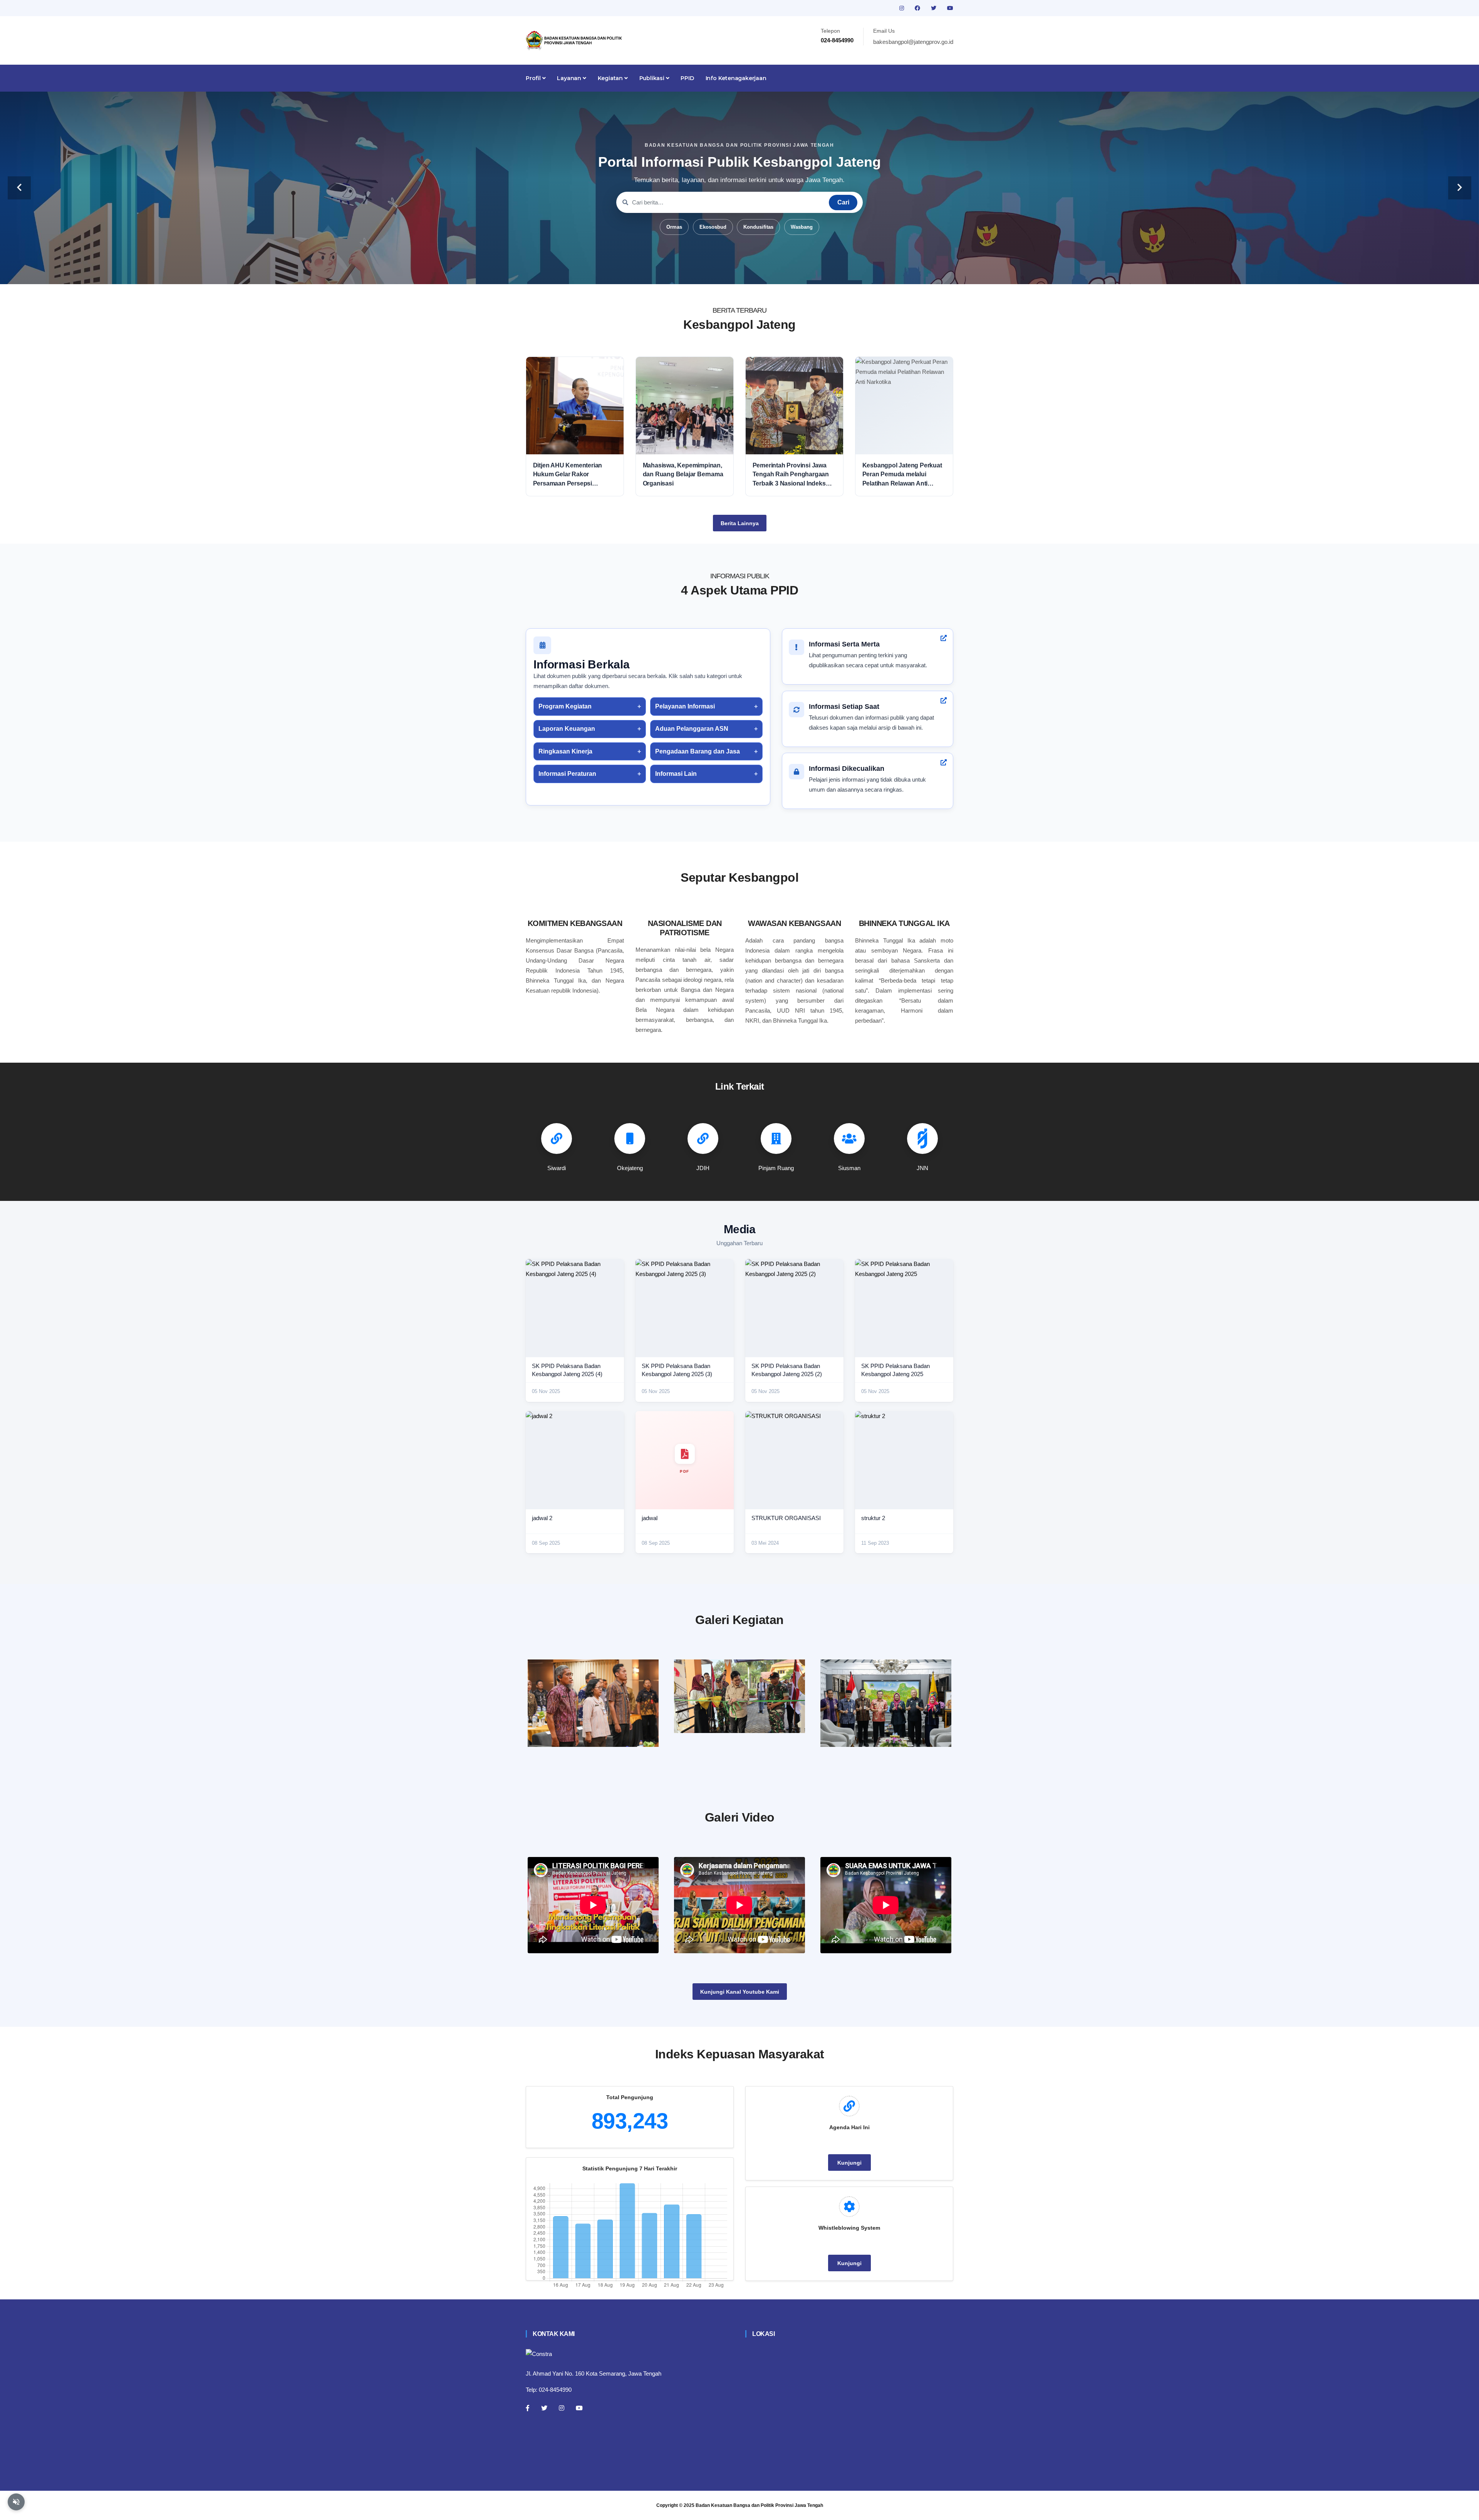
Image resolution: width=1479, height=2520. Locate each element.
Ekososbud (713, 227)
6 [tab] (763, 272)
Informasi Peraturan (567, 774)
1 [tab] (705, 272)
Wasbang (802, 227)
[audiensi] (886, 1703)
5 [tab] (751, 272)
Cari (843, 202)
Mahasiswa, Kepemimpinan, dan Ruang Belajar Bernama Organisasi (683, 474)
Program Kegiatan (565, 706)
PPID (687, 78)
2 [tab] (716, 272)
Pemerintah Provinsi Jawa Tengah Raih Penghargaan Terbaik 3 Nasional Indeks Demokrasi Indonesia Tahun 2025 (793, 475)
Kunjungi (849, 2163)
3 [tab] (728, 272)
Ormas (674, 227)
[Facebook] (528, 2408)
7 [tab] (774, 272)
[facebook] (918, 8)
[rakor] (593, 1703)
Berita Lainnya (740, 523)
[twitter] (934, 8)
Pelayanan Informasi (685, 706)
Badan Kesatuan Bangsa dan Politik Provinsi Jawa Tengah (759, 2505)
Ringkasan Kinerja (565, 751)
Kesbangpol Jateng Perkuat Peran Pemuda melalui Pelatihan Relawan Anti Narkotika (902, 475)
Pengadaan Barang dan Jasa (698, 751)
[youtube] (950, 8)
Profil (534, 78)
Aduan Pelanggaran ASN (692, 729)
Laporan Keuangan (567, 729)
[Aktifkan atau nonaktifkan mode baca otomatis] (16, 2502)
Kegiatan (611, 78)
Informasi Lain (676, 774)
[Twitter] (544, 2408)
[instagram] (902, 8)
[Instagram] (562, 2408)
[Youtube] (579, 2408)
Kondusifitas (758, 227)
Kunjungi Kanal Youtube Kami (740, 1992)
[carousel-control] (19, 188)
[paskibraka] (739, 1696)
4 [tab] (739, 272)
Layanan (570, 78)
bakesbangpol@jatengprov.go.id (913, 42)
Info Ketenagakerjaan (736, 78)
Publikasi (653, 78)
